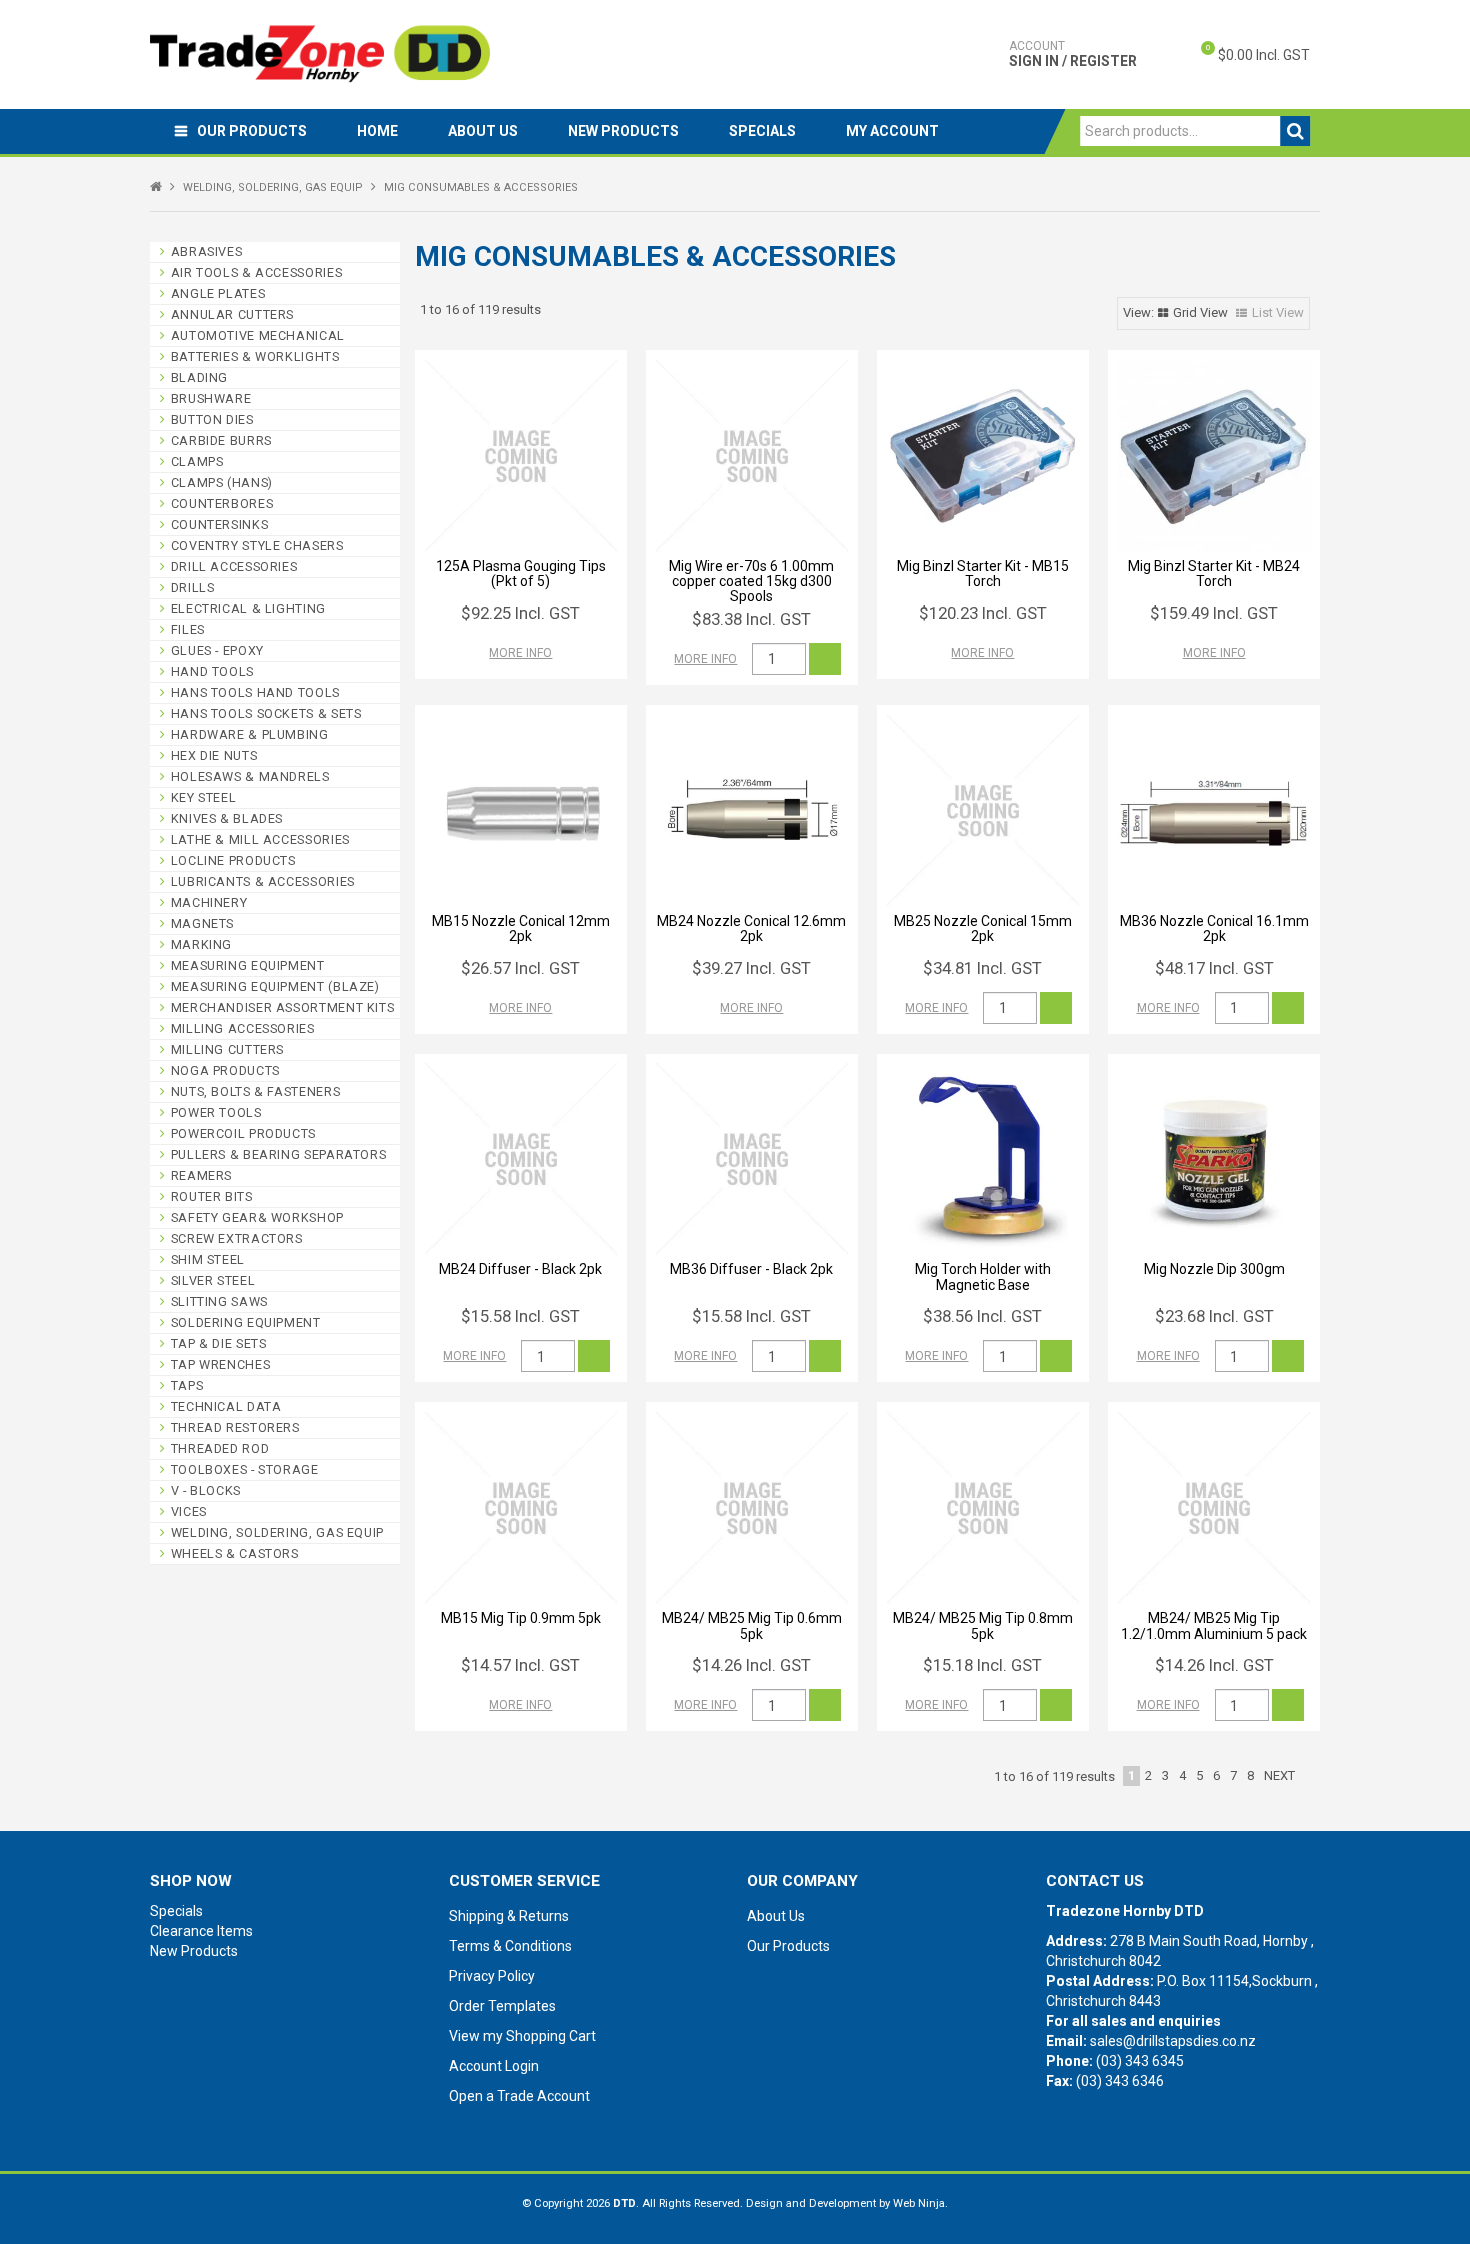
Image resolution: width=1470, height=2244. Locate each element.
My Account (892, 131)
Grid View (1200, 312)
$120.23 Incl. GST (983, 613)
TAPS (187, 1385)
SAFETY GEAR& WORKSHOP (257, 1217)
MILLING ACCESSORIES (243, 1028)
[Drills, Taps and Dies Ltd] (320, 53)
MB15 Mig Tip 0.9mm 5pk (521, 1618)
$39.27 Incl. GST (751, 968)
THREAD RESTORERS (235, 1427)
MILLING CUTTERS (227, 1049)
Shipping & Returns (509, 1916)
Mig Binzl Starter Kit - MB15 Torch (983, 573)
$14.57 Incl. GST (520, 1665)
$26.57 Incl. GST (520, 968)
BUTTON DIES (212, 419)
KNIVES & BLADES (227, 818)
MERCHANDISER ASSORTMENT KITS (283, 1007)
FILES (188, 629)
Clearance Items (201, 1931)
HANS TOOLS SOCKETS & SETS (266, 713)
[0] (1191, 55)
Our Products (252, 131)
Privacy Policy (492, 1976)
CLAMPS (197, 461)
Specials (762, 131)
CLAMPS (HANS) (222, 482)
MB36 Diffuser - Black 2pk (751, 1269)
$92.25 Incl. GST (520, 613)
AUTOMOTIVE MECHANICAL (258, 335)
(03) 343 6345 (1140, 2061)
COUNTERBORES (222, 503)
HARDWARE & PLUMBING (250, 734)
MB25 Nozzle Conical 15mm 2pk (983, 928)
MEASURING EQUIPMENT (248, 965)
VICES (189, 1511)
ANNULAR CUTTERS (232, 314)
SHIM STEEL (208, 1259)
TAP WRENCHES (221, 1364)
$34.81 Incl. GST (982, 968)
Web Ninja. (920, 2203)
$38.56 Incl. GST (982, 1316)
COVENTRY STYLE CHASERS (257, 545)
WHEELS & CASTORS (235, 1553)
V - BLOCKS (206, 1490)
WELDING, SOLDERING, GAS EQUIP (273, 187)
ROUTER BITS (212, 1196)
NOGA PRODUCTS (225, 1070)
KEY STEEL (204, 797)
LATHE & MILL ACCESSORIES (260, 839)
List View (1278, 312)
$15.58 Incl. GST (520, 1316)
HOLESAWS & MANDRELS (250, 776)
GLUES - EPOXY (217, 650)
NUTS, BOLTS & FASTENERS (256, 1091)
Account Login (494, 2066)
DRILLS (193, 587)
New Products (623, 131)
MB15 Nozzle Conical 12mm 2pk (521, 928)
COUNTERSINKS (220, 524)
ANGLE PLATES (218, 293)
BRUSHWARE (211, 398)
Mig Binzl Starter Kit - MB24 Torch (1214, 573)
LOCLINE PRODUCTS (233, 860)
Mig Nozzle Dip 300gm (1214, 1269)
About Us (483, 131)
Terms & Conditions (510, 1946)
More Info (520, 653)
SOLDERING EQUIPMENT (246, 1322)
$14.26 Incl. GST (751, 1665)
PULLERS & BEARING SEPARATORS (279, 1154)
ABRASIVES (207, 251)
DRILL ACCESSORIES (234, 566)
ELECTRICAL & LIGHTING (248, 608)
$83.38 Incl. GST (751, 619)
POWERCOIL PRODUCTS (243, 1133)
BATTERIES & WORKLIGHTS (255, 356)
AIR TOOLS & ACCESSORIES (257, 272)
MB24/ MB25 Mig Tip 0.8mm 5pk (983, 1625)
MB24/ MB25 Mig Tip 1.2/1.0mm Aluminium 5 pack (1214, 1625)
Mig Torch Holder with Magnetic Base (983, 1276)
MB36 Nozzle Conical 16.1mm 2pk (1214, 928)
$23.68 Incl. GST (1214, 1316)
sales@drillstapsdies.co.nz (1173, 2041)
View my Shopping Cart (522, 2036)
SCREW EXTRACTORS (237, 1238)
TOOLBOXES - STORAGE (245, 1469)
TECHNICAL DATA (226, 1406)
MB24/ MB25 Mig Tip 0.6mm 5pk (752, 1625)
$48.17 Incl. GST (1214, 968)
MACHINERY (209, 902)
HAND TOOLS (212, 671)
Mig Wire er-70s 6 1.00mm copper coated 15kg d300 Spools (751, 581)
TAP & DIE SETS (219, 1343)
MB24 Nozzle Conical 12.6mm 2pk (751, 928)
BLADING (199, 377)
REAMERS (201, 1175)
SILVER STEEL (213, 1280)
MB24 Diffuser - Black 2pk (520, 1269)
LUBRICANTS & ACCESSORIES (263, 881)
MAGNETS (202, 923)
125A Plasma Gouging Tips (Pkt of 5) (521, 573)
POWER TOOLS (216, 1112)
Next (1279, 1775)
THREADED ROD (220, 1448)
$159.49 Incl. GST (1214, 613)
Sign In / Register (1073, 54)
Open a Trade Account (519, 2096)
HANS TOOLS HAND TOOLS (255, 692)
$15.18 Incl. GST (982, 1665)
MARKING (201, 944)
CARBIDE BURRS (221, 440)
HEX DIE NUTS (214, 755)
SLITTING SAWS (219, 1301)
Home (377, 131)
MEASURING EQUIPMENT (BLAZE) (275, 986)
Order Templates (502, 2006)
